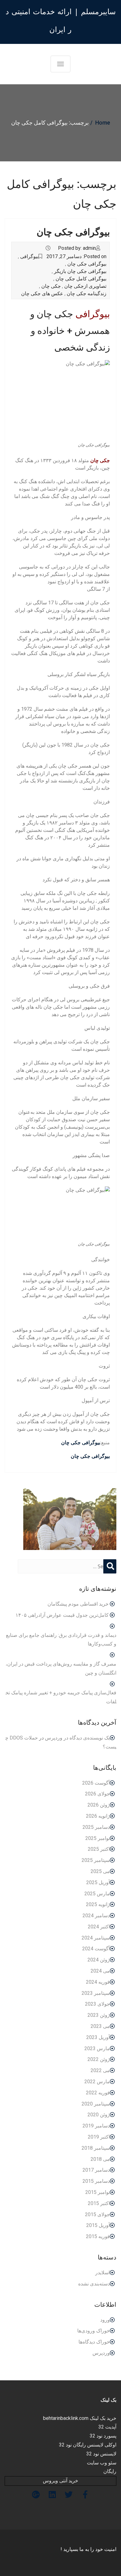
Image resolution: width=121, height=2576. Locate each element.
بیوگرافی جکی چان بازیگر (80, 271)
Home (103, 123)
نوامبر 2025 (98, 1838)
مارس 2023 (97, 2048)
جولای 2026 (97, 1794)
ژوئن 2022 (99, 2059)
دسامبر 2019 (96, 2126)
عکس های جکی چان (42, 294)
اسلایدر (103, 2273)
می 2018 (100, 2159)
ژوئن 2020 (99, 2115)
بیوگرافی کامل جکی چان (81, 279)
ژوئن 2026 (99, 1805)
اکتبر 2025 (99, 1849)
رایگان (110, 2471)
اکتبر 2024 (99, 1927)
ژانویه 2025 (98, 1904)
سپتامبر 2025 (96, 1860)
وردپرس (101, 2353)
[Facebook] (85, 2495)
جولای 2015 (97, 2214)
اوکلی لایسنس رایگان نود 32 (88, 2445)
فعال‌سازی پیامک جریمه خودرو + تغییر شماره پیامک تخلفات (61, 1697)
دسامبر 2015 (96, 2181)
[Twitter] (69, 2495)
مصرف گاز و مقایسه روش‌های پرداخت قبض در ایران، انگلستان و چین (61, 1668)
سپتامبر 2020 (96, 2104)
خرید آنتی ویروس (60, 2481)
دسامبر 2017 (96, 2170)
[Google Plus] (36, 2495)
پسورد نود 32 (103, 2436)
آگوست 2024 (96, 1949)
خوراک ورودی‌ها (94, 2331)
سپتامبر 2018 (96, 2148)
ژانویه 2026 (98, 1816)
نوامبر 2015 (98, 2192)
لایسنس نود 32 (101, 2454)
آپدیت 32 (107, 2427)
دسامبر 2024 (96, 1916)
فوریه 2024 (98, 1982)
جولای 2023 (97, 2004)
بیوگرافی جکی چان (73, 232)
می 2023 (100, 2026)
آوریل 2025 (98, 1882)
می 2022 (100, 2070)
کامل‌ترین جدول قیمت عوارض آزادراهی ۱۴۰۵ (62, 1615)
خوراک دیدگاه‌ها (94, 2342)
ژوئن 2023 (99, 2015)
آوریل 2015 (98, 2225)
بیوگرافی (29, 256)
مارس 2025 (97, 1894)
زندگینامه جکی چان (87, 294)
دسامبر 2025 (96, 1827)
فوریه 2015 (98, 2236)
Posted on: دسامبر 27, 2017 (76, 256)
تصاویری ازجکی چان (85, 286)
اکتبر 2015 (99, 2203)
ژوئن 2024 (99, 1960)
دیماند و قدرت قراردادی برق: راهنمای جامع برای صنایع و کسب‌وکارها (61, 1640)
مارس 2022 (97, 2082)
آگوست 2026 (96, 1783)
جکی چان (51, 286)
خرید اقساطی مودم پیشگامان (78, 1604)
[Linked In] (52, 2495)
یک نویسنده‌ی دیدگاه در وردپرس (77, 1738)
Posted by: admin (77, 248)
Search (110, 1572)
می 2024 (100, 1971)
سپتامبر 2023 (96, 1993)
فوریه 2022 (98, 2093)
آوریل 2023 (98, 2037)
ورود (105, 2320)
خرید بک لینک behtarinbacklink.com (80, 2418)
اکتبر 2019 (99, 2137)
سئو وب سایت (102, 2463)
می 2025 (100, 1871)
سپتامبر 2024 (96, 1938)
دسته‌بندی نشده (94, 2284)
